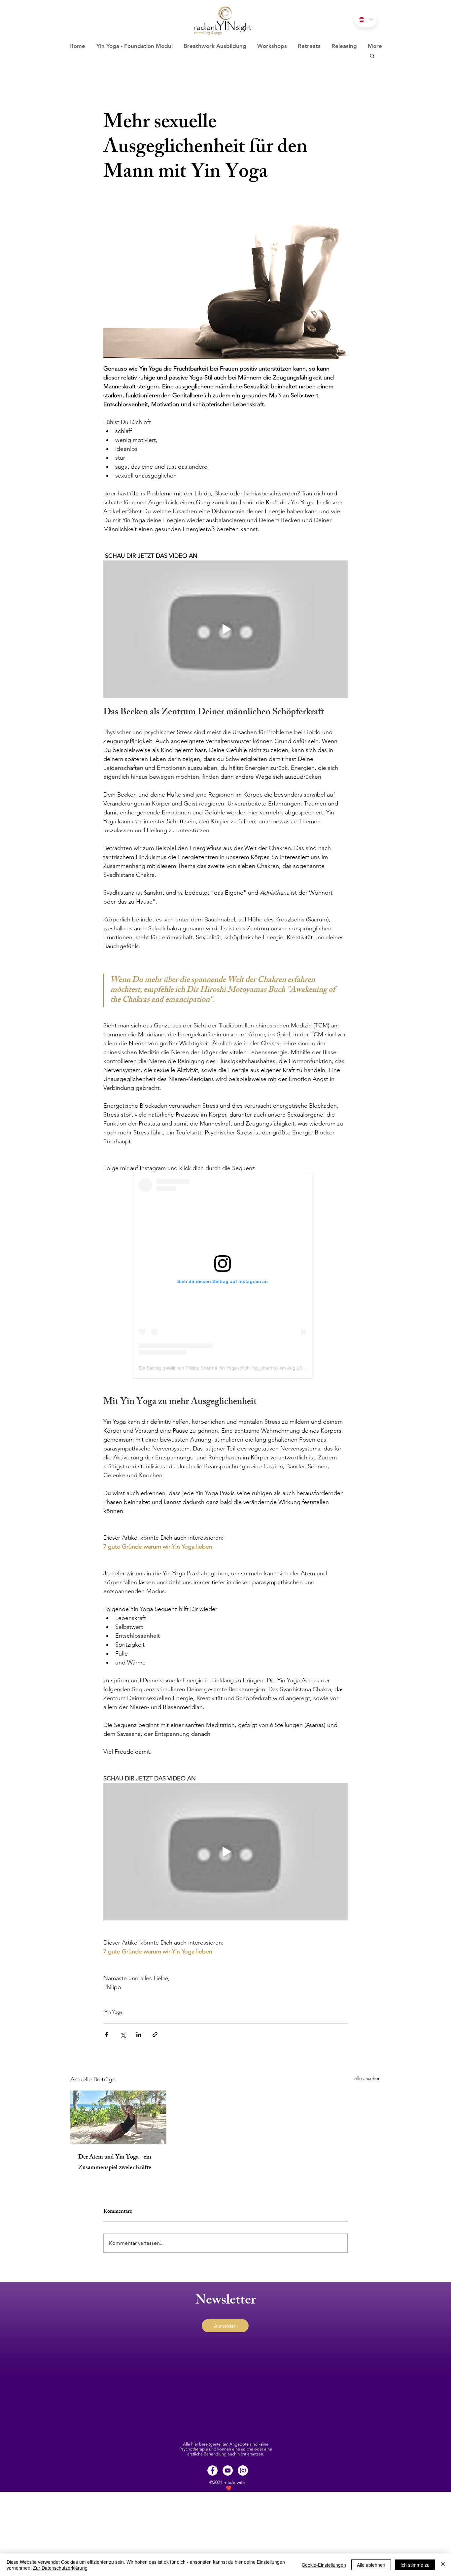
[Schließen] (443, 2565)
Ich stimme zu (415, 2565)
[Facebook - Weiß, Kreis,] (212, 2470)
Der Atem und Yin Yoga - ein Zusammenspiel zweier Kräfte (115, 2163)
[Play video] (225, 629)
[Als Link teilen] (155, 2035)
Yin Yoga (114, 2012)
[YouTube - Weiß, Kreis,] (228, 2470)
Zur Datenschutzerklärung (60, 2568)
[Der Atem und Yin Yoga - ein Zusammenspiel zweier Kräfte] (118, 2117)
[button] (372, 55)
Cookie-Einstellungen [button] (324, 2565)
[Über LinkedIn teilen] (139, 2035)
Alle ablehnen (371, 2565)
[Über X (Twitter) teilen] (123, 2035)
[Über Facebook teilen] (106, 2035)
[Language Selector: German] (366, 19)
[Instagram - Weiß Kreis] (243, 2470)
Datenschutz (242, 2524)
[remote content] (225, 1276)
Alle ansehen (367, 2078)
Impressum (214, 2524)
